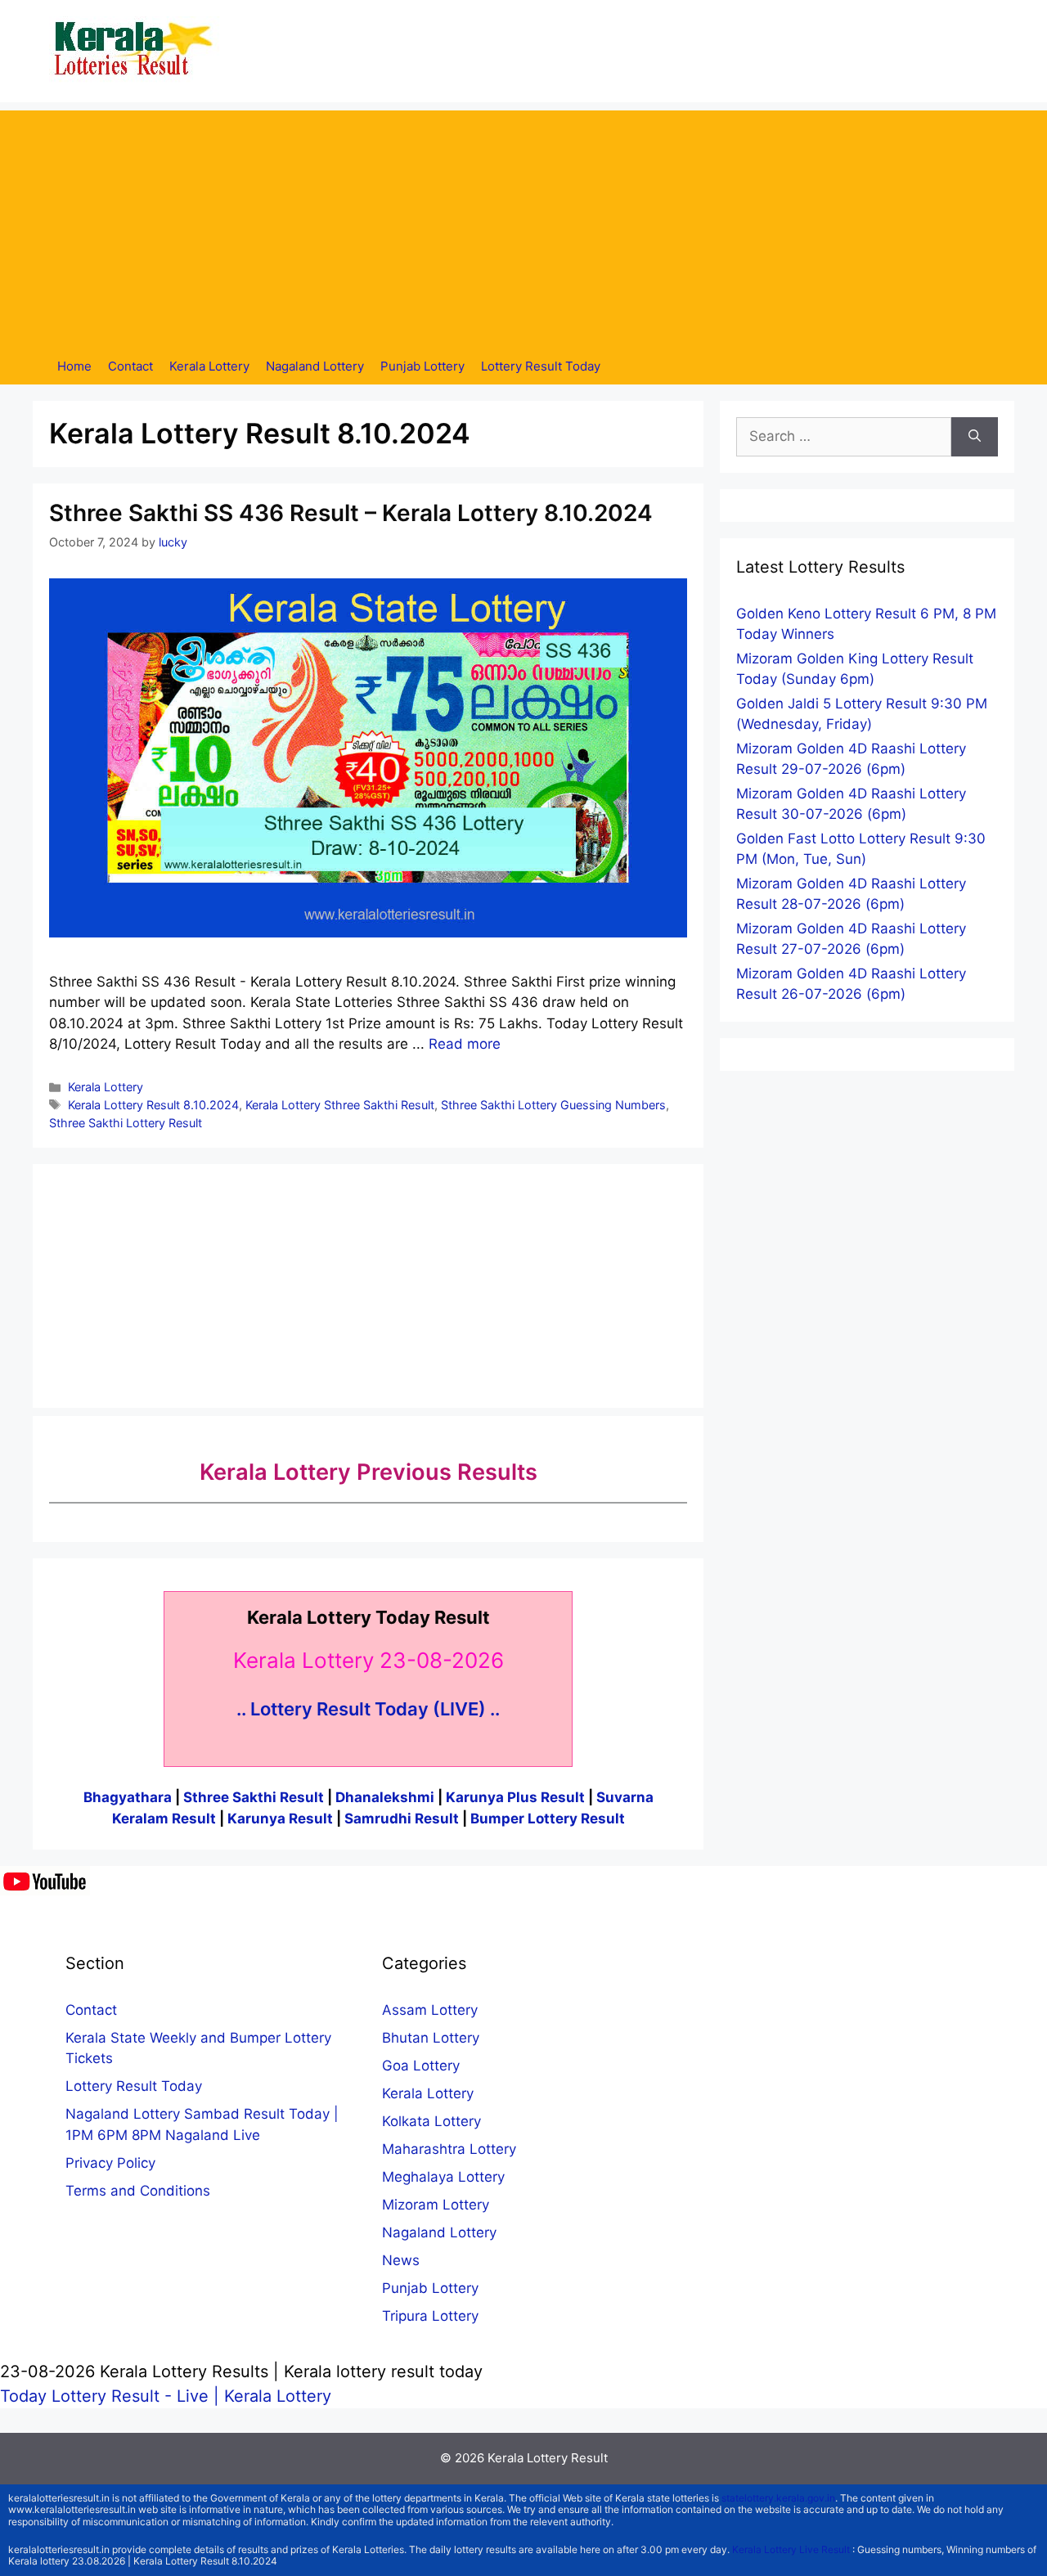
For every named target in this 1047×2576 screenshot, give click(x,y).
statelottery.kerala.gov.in (778, 2498)
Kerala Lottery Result (548, 2458)
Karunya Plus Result (515, 1797)
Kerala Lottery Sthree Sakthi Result (340, 1105)
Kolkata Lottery (431, 2121)
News (401, 2260)
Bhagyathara (128, 1797)
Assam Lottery (430, 2010)
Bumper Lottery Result (548, 1818)
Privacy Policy (110, 2163)
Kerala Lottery (209, 366)
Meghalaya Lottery (443, 2177)
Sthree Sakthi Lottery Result (126, 1123)
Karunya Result (282, 1818)
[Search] (975, 437)
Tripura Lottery (430, 2316)
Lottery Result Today (541, 366)
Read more (465, 1044)
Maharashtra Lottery (449, 2149)
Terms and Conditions (138, 2191)
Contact (130, 366)
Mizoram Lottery (436, 2205)
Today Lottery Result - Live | (112, 2396)
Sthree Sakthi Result (255, 1797)
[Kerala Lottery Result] (135, 50)
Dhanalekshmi (385, 1797)
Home (74, 366)
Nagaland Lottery (315, 366)
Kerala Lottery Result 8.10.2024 (153, 1105)
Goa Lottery (421, 2066)
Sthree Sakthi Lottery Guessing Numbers (553, 1105)
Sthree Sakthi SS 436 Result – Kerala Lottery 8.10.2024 (351, 513)
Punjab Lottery (422, 366)
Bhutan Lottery (431, 2038)
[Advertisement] (523, 225)
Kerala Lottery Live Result (791, 2549)
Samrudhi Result (403, 1818)
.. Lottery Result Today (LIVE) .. (368, 1709)
